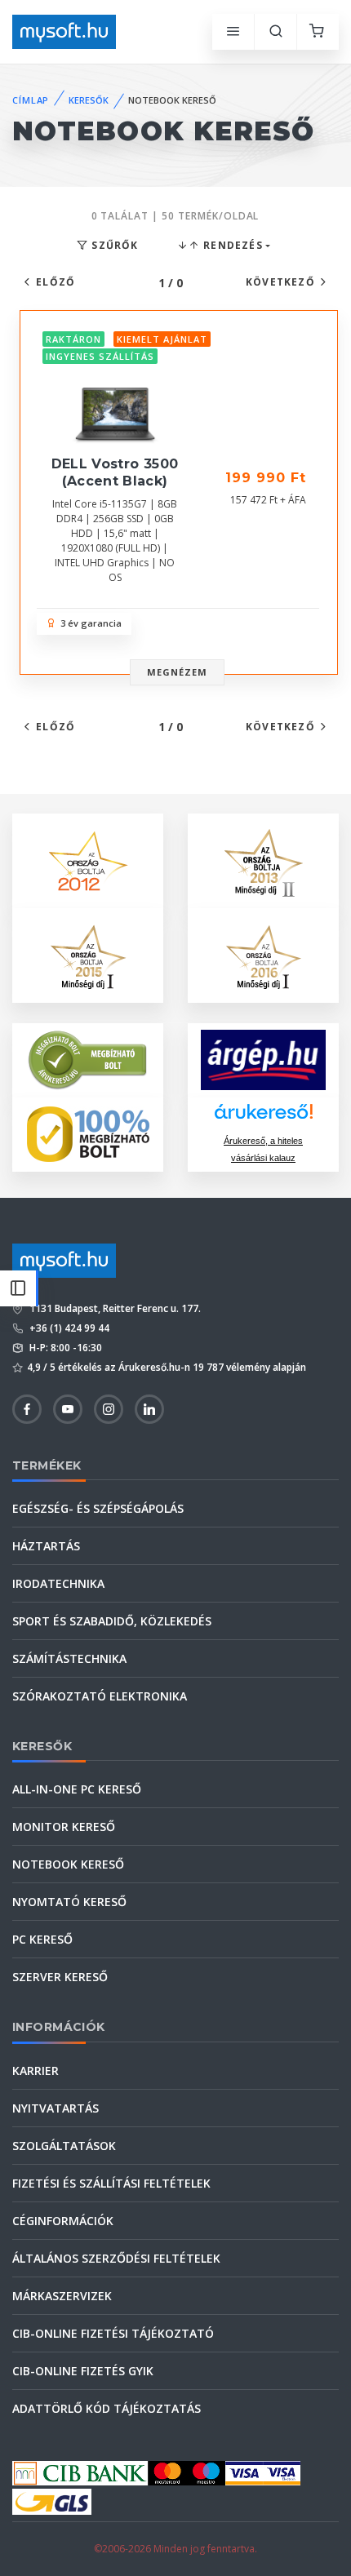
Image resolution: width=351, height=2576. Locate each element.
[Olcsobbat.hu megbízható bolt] (88, 1134)
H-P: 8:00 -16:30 (64, 1348)
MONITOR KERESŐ (64, 1827)
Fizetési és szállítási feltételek (111, 2183)
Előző (56, 282)
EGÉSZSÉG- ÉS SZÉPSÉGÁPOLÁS (98, 1508)
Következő (280, 282)
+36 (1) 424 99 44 (68, 1328)
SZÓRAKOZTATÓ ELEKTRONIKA (100, 1696)
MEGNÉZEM (178, 672)
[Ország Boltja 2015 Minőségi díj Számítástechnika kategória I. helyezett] (88, 953)
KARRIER (36, 2071)
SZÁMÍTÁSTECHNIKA (69, 1658)
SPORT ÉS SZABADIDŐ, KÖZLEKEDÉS (112, 1621)
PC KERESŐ (42, 1939)
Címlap (31, 100)
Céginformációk (63, 2221)
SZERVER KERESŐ (60, 1977)
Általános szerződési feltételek (116, 2258)
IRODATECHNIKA (58, 1583)
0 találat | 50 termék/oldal (175, 216)
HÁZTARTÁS (46, 1546)
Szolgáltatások (64, 2146)
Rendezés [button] (231, 245)
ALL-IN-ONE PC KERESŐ (77, 1789)
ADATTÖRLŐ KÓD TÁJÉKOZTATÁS (107, 2408)
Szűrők (113, 245)
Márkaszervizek (62, 2296)
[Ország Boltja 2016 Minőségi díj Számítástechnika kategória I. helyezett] (264, 953)
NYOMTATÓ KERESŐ (69, 1902)
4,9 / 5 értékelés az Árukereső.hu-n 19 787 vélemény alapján (167, 1367)
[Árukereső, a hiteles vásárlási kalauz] (88, 1059)
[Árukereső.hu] (264, 1117)
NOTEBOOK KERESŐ (68, 1864)
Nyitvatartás (56, 2108)
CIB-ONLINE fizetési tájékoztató (113, 2333)
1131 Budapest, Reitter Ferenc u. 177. (114, 1308)
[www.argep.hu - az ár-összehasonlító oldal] (263, 1060)
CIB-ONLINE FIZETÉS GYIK (83, 2371)
